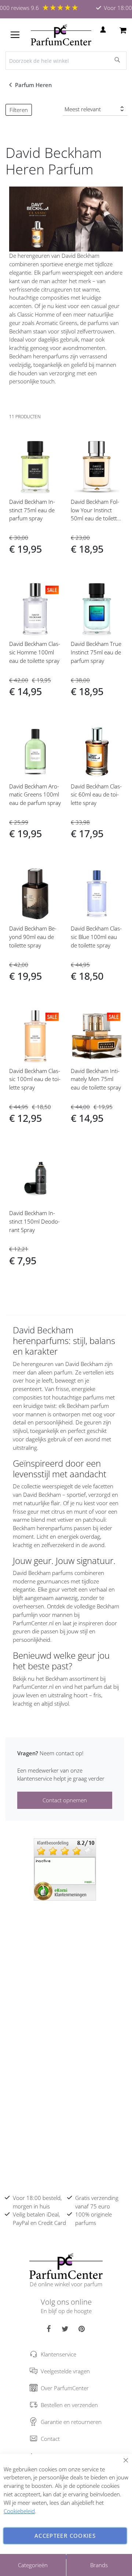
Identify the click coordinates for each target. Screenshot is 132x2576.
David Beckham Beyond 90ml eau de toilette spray (33, 937)
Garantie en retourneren (71, 2422)
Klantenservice (58, 2354)
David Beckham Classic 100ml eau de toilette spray (35, 1079)
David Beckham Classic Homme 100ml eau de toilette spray (35, 652)
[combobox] (66, 61)
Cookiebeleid (19, 2511)
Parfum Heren (34, 85)
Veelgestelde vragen (65, 2371)
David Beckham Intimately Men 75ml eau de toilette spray (96, 1079)
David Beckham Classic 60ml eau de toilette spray (96, 795)
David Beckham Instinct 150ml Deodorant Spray (34, 1221)
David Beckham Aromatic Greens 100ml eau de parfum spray (35, 795)
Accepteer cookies (65, 2536)
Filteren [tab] (19, 110)
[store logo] (61, 35)
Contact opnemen (65, 1800)
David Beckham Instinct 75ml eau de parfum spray (32, 510)
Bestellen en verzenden (69, 2405)
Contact (50, 2439)
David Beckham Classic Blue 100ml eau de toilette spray (96, 937)
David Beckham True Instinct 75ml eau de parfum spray (96, 652)
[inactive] (65, 1869)
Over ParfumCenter (65, 2388)
